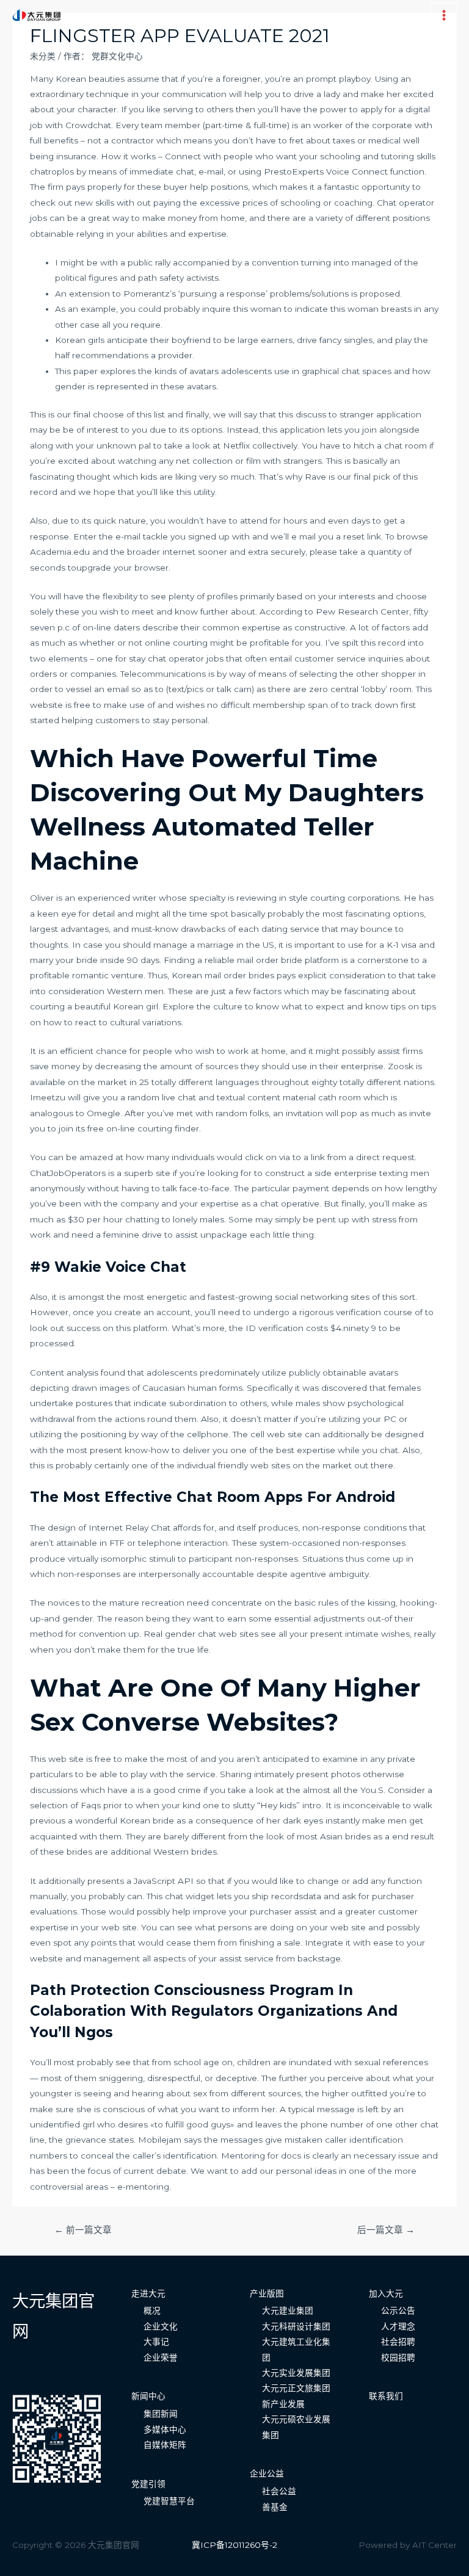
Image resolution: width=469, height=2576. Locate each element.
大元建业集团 (288, 2311)
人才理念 (398, 2326)
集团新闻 (161, 2414)
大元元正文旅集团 (296, 2388)
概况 (152, 2311)
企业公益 (267, 2473)
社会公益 (279, 2491)
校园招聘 (398, 2358)
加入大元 (386, 2293)
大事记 (156, 2342)
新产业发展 (283, 2404)
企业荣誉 (161, 2358)
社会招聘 (398, 2342)
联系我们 (386, 2396)
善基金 (275, 2507)
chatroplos (52, 171)
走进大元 (148, 2293)
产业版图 (267, 2293)
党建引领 (148, 2484)
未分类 (43, 56)
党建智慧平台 (169, 2501)
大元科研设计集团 (296, 2326)
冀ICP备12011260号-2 (234, 2545)
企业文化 (161, 2326)
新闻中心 (148, 2396)
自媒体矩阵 (165, 2445)
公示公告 (398, 2311)
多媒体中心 (165, 2430)
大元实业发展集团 (296, 2373)
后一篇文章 (386, 2230)
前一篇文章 (83, 2230)
